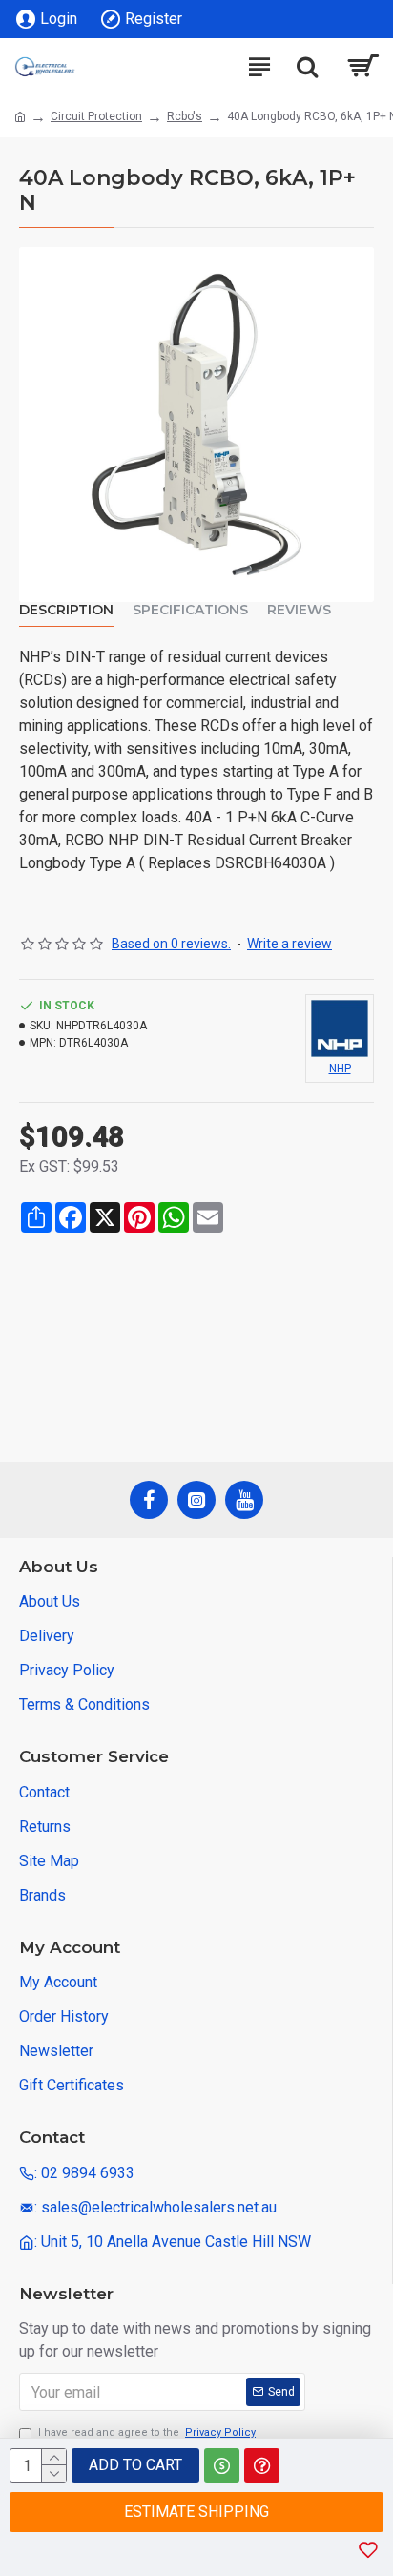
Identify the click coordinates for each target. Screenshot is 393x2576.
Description (66, 610)
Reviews (299, 610)
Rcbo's (185, 116)
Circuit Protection (96, 116)
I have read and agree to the (147, 2432)
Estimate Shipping (196, 2512)
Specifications (190, 610)
